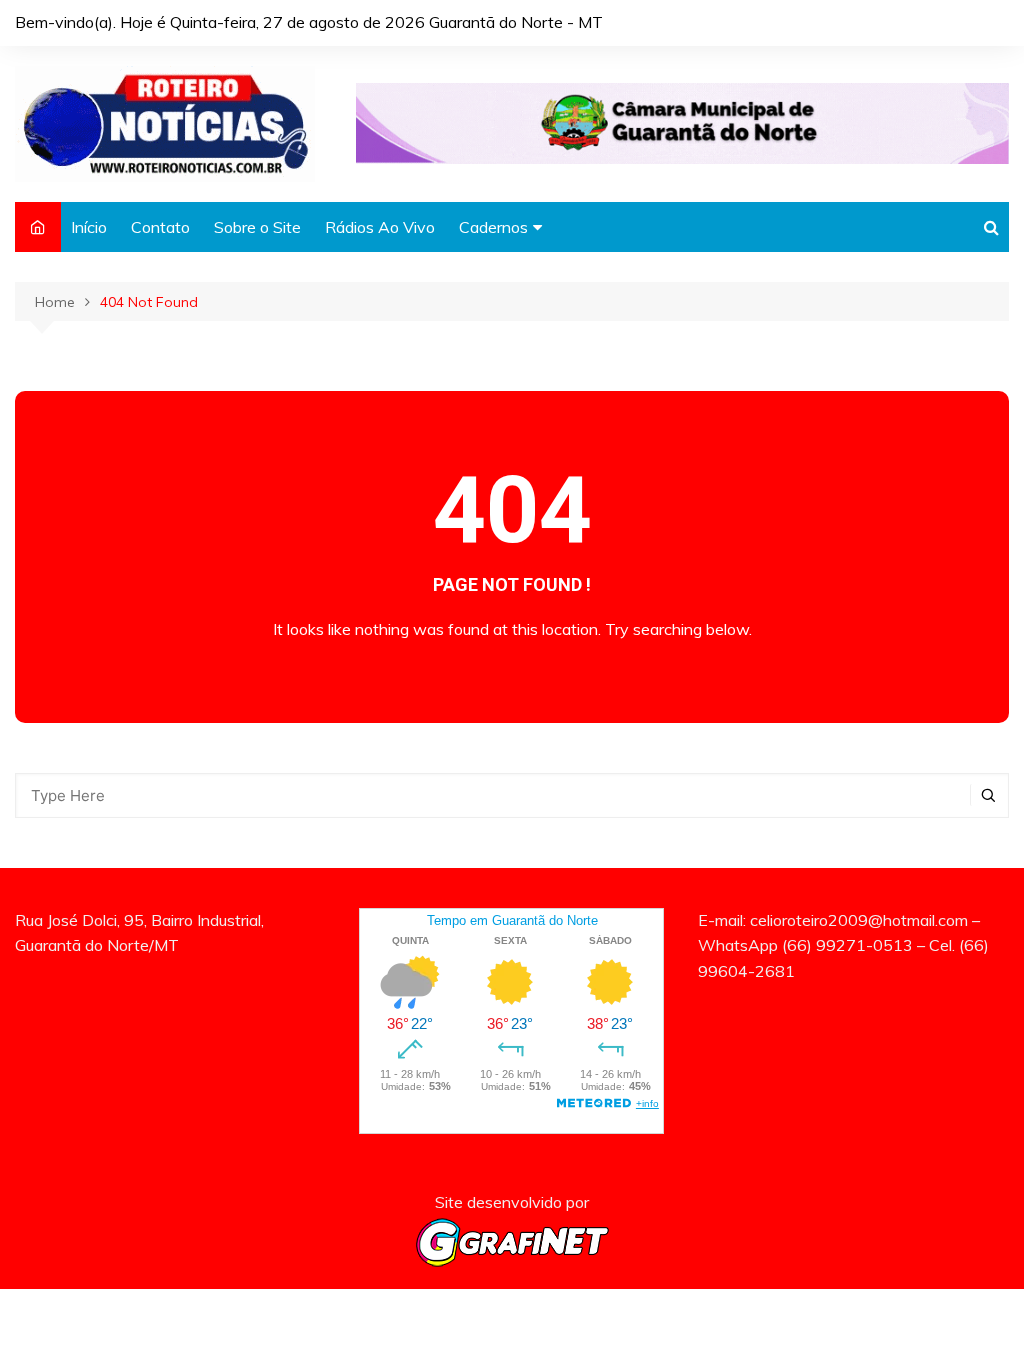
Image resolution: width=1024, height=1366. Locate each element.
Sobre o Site (257, 227)
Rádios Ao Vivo (380, 227)
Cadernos (493, 227)
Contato (160, 227)
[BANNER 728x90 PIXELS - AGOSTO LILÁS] (682, 122)
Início (89, 227)
